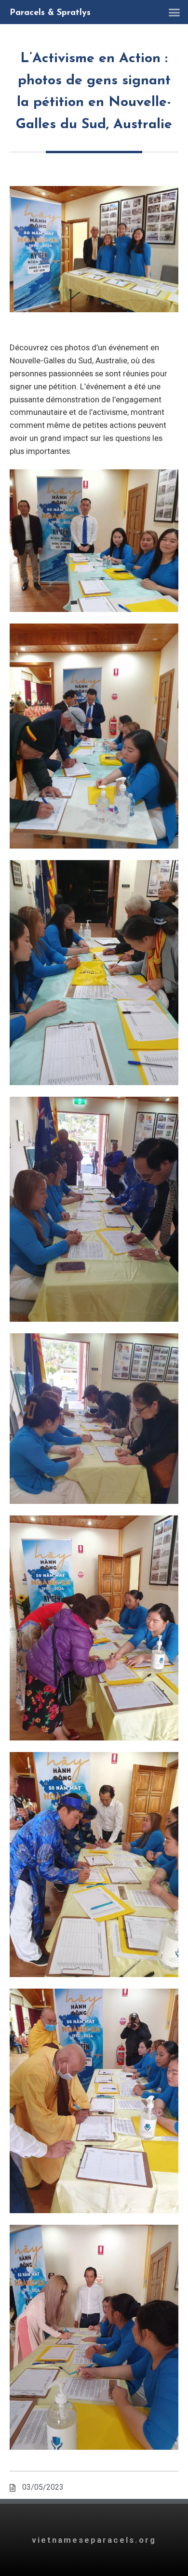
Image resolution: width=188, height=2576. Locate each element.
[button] (175, 12)
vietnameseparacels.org (94, 2540)
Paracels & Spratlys (50, 13)
